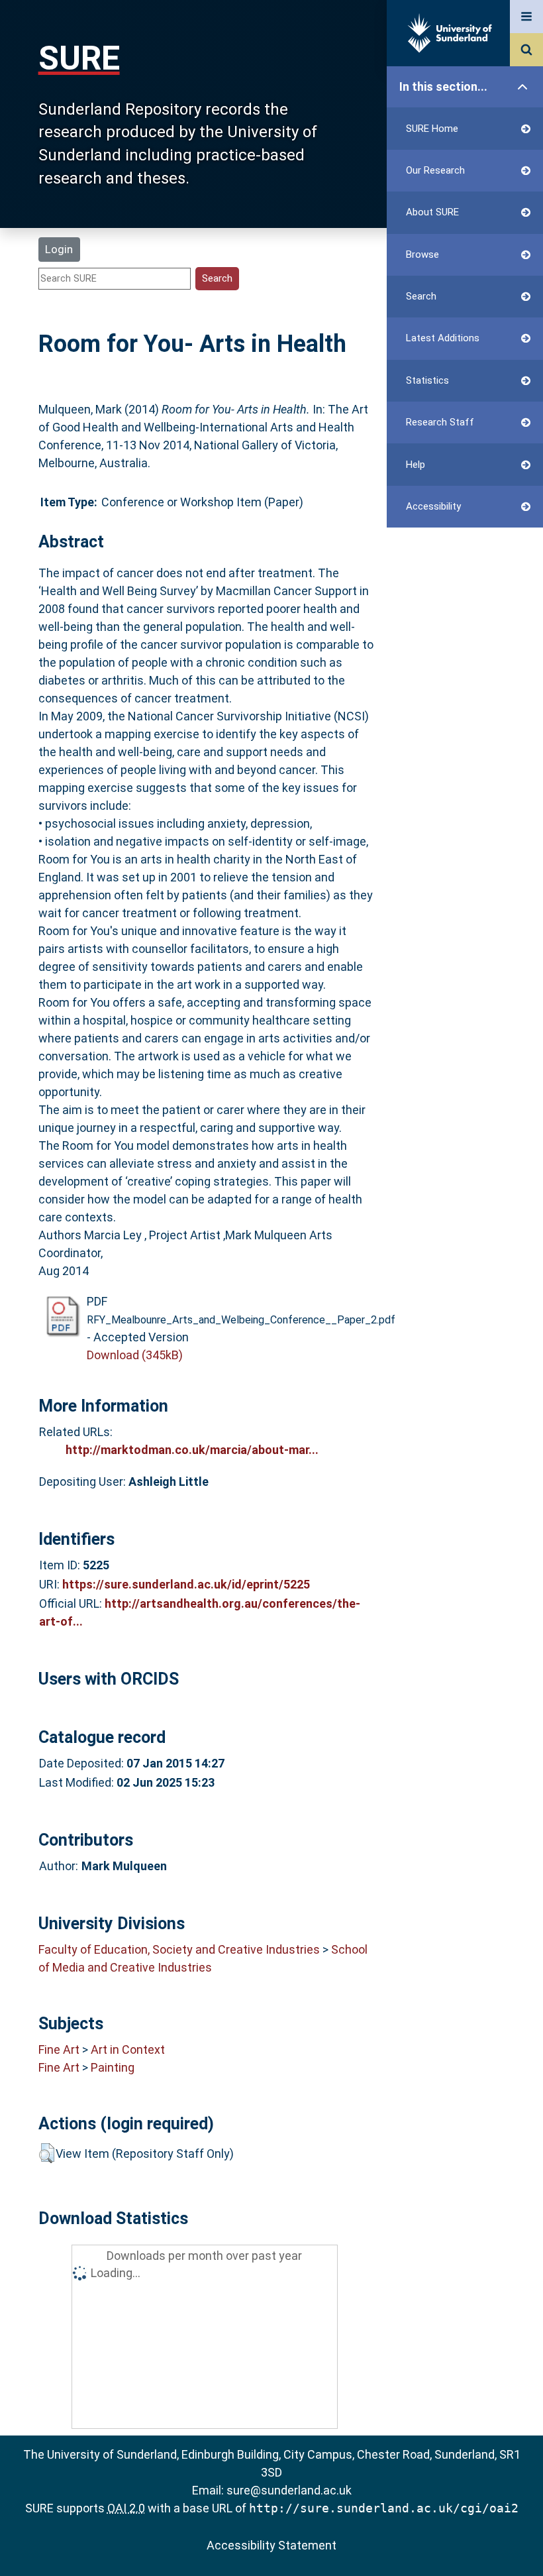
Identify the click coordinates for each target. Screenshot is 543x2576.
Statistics (427, 380)
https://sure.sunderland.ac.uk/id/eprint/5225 (186, 1584)
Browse (422, 254)
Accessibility (433, 506)
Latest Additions (443, 338)
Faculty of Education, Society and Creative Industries (179, 1949)
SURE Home (432, 129)
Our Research (435, 170)
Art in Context (128, 2049)
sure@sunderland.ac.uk (289, 2490)
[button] (47, 2153)
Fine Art (59, 2049)
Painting (113, 2067)
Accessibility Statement (271, 2545)
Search (421, 296)
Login (59, 249)
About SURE (432, 212)
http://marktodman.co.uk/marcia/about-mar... (192, 1450)
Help (416, 465)
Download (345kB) (135, 1355)
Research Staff (440, 422)
